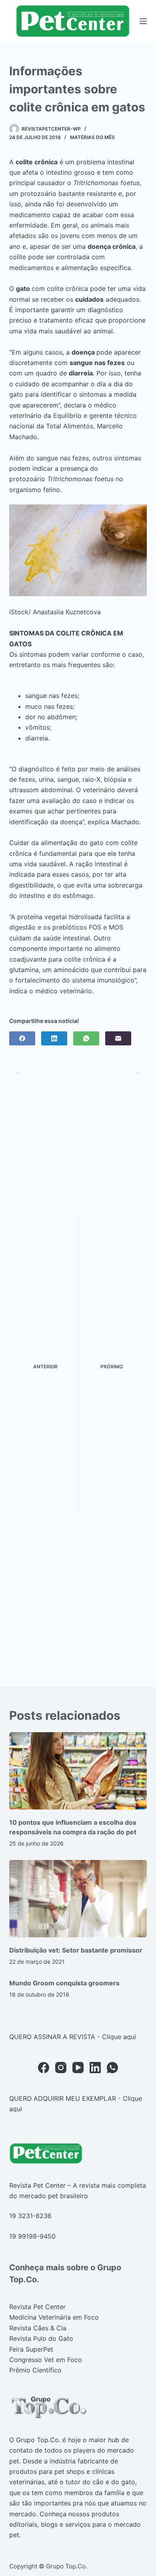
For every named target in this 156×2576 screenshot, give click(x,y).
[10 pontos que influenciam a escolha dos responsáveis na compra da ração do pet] (78, 1771)
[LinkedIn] (54, 1038)
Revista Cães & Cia (38, 2328)
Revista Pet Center (37, 2307)
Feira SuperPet (31, 2349)
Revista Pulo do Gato (41, 2338)
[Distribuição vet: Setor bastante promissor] (78, 1899)
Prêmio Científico (35, 2370)
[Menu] (143, 21)
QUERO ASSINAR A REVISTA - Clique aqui (73, 2037)
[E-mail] (118, 1038)
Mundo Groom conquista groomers (64, 1983)
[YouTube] (78, 2068)
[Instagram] (61, 2068)
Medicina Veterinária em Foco (54, 2317)
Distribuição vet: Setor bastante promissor (76, 1950)
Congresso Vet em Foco (46, 2360)
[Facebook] (22, 1038)
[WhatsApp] (86, 1038)
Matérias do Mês (92, 137)
